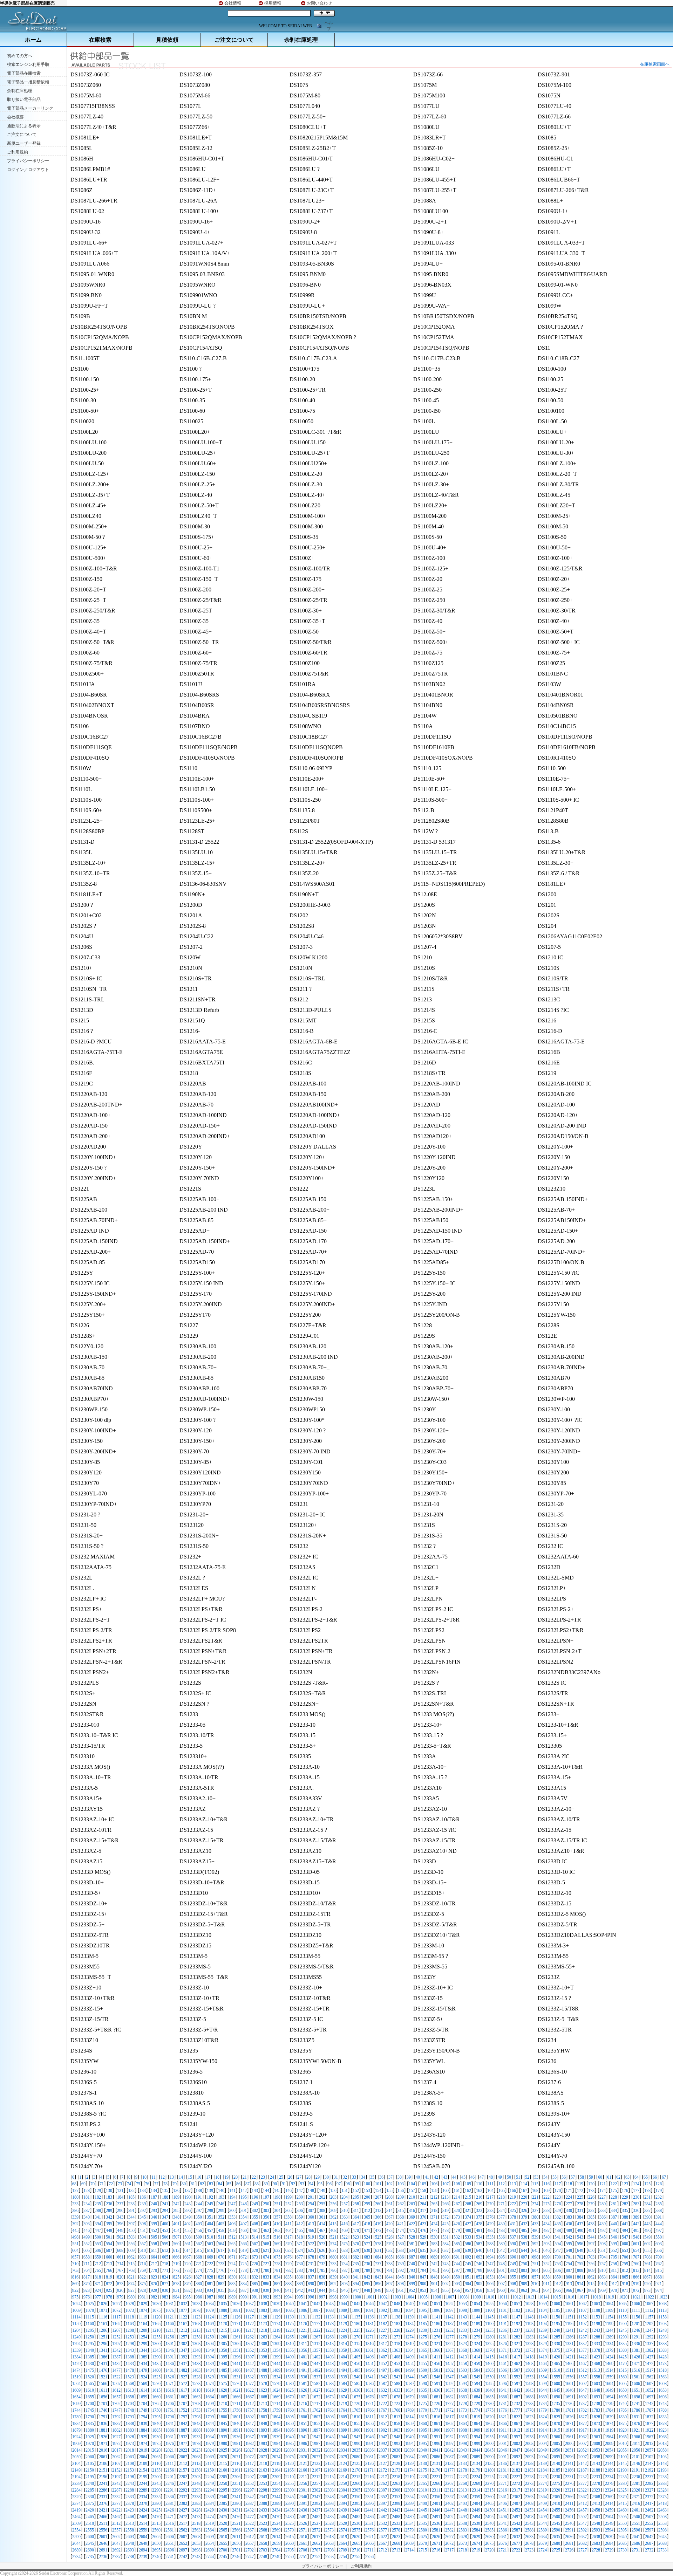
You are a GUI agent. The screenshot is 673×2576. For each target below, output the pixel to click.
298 (210, 2211)
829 (221, 2277)
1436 (170, 2364)
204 (345, 2197)
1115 (90, 2317)
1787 (649, 2410)
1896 (303, 2430)
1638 (463, 2390)
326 (524, 2211)
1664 (210, 2397)
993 (277, 2297)
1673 (329, 2397)
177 (636, 2191)
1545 (423, 2377)
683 (367, 2257)
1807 (316, 2417)
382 (558, 2217)
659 (98, 2257)
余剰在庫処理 (301, 40)
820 (120, 2277)
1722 (383, 2404)
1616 (170, 2390)
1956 (503, 2437)
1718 (329, 2404)
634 (412, 2250)
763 (75, 2270)
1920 (623, 2430)
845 (401, 2277)
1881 (103, 2430)
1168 (196, 2324)
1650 (623, 2390)
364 (356, 2217)
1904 (409, 2430)
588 (490, 2244)
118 (569, 2184)
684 (378, 2257)
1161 (103, 2324)
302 (255, 2211)
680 (333, 2257)
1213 (196, 2330)
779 (255, 2270)
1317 (383, 2344)
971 (625, 2290)
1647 (583, 2390)
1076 (170, 2310)
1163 (130, 2324)
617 (221, 2250)
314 (389, 2211)
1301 (170, 2344)
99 (357, 2184)
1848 (263, 2424)
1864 (476, 2424)
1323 (463, 2344)
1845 (223, 2424)
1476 (103, 2370)
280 (603, 2204)
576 (356, 2244)
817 (87, 2277)
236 (109, 2204)
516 (277, 2237)
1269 (343, 2337)
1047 (383, 2304)
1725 (423, 2404)
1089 (343, 2310)
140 (221, 2191)
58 (582, 2177)
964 (546, 2290)
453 (165, 2231)
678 (311, 2257)
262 (401, 2204)
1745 (90, 2410)
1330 (556, 2344)
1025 (90, 2304)
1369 (476, 2350)
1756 (236, 2410)
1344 (143, 2350)
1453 (396, 2364)
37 (390, 2177)
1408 (396, 2357)
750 (524, 2264)
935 (221, 2290)
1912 (516, 2430)
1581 (303, 2384)
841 (356, 2277)
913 (569, 2284)
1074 (143, 2310)
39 (409, 2177)
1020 (623, 2297)
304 (277, 2211)
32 (345, 2177)
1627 (316, 2390)
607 (109, 2250)
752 (546, 2264)
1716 (303, 2404)
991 (255, 2297)
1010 (490, 2297)
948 (367, 2290)
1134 (343, 2317)
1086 (303, 2310)
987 (210, 2297)
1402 (316, 2357)
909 (524, 2284)
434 (546, 2224)
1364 (409, 2350)
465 (300, 2231)
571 (300, 2244)
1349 (210, 2350)
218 (502, 2197)
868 (659, 2277)
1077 (183, 2310)
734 (345, 2264)
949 (378, 2290)
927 (131, 2290)
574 (333, 2244)
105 (423, 2184)
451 (143, 2231)
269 (479, 2204)
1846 (236, 2424)
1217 (250, 2330)
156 (401, 2191)
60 (600, 2177)
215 (468, 2197)
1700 (90, 2404)
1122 (183, 2317)
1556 (569, 2377)
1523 (130, 2377)
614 (188, 2250)
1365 (423, 2350)
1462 (516, 2364)
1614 (143, 2390)
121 (603, 2184)
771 (165, 2270)
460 (244, 2231)
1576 (236, 2384)
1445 (290, 2364)
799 (479, 2270)
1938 (263, 2437)
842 (367, 2277)
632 (389, 2250)
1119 (143, 2317)
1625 (290, 2390)
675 (277, 2257)
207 (378, 2197)
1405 (356, 2357)
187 (154, 2197)
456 (199, 2231)
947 (356, 2290)
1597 (516, 2384)
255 (322, 2204)
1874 (609, 2424)
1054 (476, 2304)
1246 (636, 2330)
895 (367, 2284)
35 (372, 2177)
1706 (170, 2404)
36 (381, 2177)
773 (188, 2270)
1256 (170, 2337)
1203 (662, 2324)
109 (468, 2184)
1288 (596, 2337)
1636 (436, 2390)
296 (188, 2211)
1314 (343, 2344)
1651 (636, 2390)
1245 (623, 2330)
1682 (449, 2397)
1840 (156, 2424)
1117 (116, 2317)
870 (87, 2284)
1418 (529, 2357)
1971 (103, 2444)
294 (165, 2211)
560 (176, 2244)
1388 (130, 2357)
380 (535, 2217)
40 (418, 2177)
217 (490, 2197)
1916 (569, 2430)
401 (176, 2224)
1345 (156, 2350)
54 (545, 2177)
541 (558, 2237)
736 (367, 2264)
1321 (436, 2344)
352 (221, 2217)
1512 (583, 2370)
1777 (516, 2410)
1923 (662, 2430)
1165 (156, 2324)
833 (266, 2277)
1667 (250, 2397)
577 (367, 2244)
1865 (489, 2424)
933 (199, 2290)
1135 (356, 2317)
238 (131, 2204)
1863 (463, 2424)
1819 (476, 2417)
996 (311, 2297)
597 (591, 2244)
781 (277, 2270)
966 (569, 2290)
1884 (143, 2430)
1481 (170, 2370)
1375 (556, 2350)
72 (111, 2184)
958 (479, 2290)
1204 (76, 2330)
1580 (290, 2384)
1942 (316, 2437)
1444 (276, 2364)
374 (468, 2217)
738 (389, 2264)
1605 (623, 2384)
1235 (489, 2330)
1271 (369, 2337)
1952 (449, 2437)
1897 (316, 2430)
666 (176, 2257)
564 (221, 2244)
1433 (130, 2364)
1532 (250, 2377)
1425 (623, 2357)
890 (311, 2284)
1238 (529, 2330)
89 (266, 2184)
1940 (290, 2437)
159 (434, 2191)
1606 (636, 2384)
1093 (396, 2310)
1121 (170, 2317)
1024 (76, 2304)
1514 (609, 2370)
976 (87, 2297)
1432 (116, 2364)
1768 (396, 2410)
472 (378, 2231)
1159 (76, 2324)
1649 (609, 2390)
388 (625, 2217)
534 (479, 2237)
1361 (369, 2350)
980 (131, 2297)
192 (210, 2197)
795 (434, 2270)
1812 (383, 2417)
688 (423, 2257)
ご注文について (234, 40)
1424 (609, 2357)
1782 (583, 2410)
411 (288, 2224)
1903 (396, 2430)
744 (457, 2264)
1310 (290, 2344)
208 (389, 2197)
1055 (489, 2304)
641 (490, 2250)
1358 (329, 2350)
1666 (236, 2397)
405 (221, 2224)
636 (434, 2250)
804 (535, 2270)
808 (580, 2270)
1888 (196, 2430)
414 (322, 2224)
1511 (569, 2370)
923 (87, 2290)
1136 (369, 2317)
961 (513, 2290)
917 (614, 2284)
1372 (516, 2350)
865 (625, 2277)
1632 (383, 2390)
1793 (130, 2417)
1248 (662, 2330)
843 (378, 2277)
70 (93, 2184)
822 (143, 2277)
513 (244, 2237)
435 (558, 2224)
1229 (409, 2330)
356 (266, 2217)
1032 (183, 2304)
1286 (569, 2337)
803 (524, 2270)
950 (389, 2290)
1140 (423, 2317)
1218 (263, 2330)
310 (345, 2211)
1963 (596, 2437)
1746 (103, 2410)
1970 (90, 2444)
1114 (76, 2317)
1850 (290, 2424)
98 (348, 2184)
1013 (530, 2297)
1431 (103, 2364)
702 (580, 2257)
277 (569, 2204)
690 (446, 2257)
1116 (103, 2317)
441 (625, 2224)
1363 (396, 2350)
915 (591, 2284)
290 (120, 2211)
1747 (116, 2410)
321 (468, 2211)
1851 (303, 2424)
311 (356, 2211)
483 (502, 2231)
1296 (103, 2344)
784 (311, 2270)
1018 (597, 2297)
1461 (503, 2364)
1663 (196, 2397)
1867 (516, 2424)
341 (98, 2217)
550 (659, 2237)
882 (221, 2284)
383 (569, 2217)
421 (401, 2224)
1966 (636, 2437)
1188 (463, 2324)
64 (637, 2177)
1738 (596, 2404)
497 (659, 2231)
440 (614, 2224)
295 (176, 2211)
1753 (196, 2410)
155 (389, 2191)
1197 (583, 2324)
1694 (609, 2397)
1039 (276, 2304)
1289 (609, 2337)
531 (446, 2237)
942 (300, 2290)
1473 (662, 2364)
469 (345, 2231)
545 (603, 2237)
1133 (329, 2317)
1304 (210, 2344)
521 (333, 2237)
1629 (343, 2390)
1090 (356, 2310)
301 (244, 2211)
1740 (623, 2404)
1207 (116, 2330)
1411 (436, 2357)
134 (154, 2191)
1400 (290, 2357)
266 (446, 2204)
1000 (357, 2297)
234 (87, 2204)
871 (98, 2284)
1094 (409, 2310)
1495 (356, 2370)
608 (120, 2250)
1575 (223, 2384)
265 (434, 2204)
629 (356, 2250)
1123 (196, 2317)
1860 (423, 2424)
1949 (409, 2437)
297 (199, 2211)
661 (120, 2257)
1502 (449, 2370)
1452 (383, 2364)
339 (75, 2217)
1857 (383, 2424)
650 (591, 2250)
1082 (250, 2310)
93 (302, 2184)
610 (143, 2250)
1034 (210, 2304)
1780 (556, 2410)
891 (322, 2284)
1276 (436, 2337)
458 (221, 2231)
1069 (76, 2310)
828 (210, 2277)
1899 (343, 2430)
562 (199, 2244)
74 (129, 2184)
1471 (636, 2364)
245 (210, 2204)
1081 (236, 2310)
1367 (449, 2350)
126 (659, 2184)
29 (318, 2177)
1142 (449, 2317)
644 (524, 2250)
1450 (356, 2364)
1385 (90, 2357)
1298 (130, 2344)
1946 (369, 2437)
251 (277, 2204)
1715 (290, 2404)
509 (199, 2237)
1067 (649, 2304)
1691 (569, 2397)
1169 (210, 2324)
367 (389, 2217)
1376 (569, 2350)
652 (614, 2250)
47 (482, 2177)
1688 (529, 2397)
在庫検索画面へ (655, 64)
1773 (463, 2410)
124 (636, 2184)
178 (647, 2191)
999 (345, 2297)
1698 (662, 2397)
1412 (449, 2357)
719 (176, 2264)
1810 (356, 2417)
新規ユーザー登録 (24, 143)
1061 (569, 2304)
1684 (476, 2397)
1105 (556, 2310)
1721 (369, 2404)
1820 (489, 2417)
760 (636, 2264)
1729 (476, 2404)
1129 (276, 2317)
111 (490, 2184)
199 (288, 2197)
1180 (356, 2324)
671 (232, 2257)
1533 (263, 2377)
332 (591, 2211)
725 (244, 2264)
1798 (196, 2417)
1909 (476, 2430)
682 (356, 2257)
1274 (409, 2337)
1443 (263, 2364)
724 (232, 2264)
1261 (236, 2337)
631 (378, 2250)
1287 (583, 2337)
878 (176, 2284)
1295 (90, 2344)
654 (636, 2250)
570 (288, 2244)
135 (165, 2191)
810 (603, 2270)
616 (210, 2250)
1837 (116, 2424)
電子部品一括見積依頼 (28, 82)
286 (75, 2211)
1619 (210, 2390)
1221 (303, 2330)
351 (210, 2217)
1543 (396, 2377)
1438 (196, 2364)
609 (131, 2250)
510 (210, 2237)
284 (647, 2204)
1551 (503, 2377)
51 (518, 2177)
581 (412, 2244)
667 (188, 2257)
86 (238, 2184)
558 (154, 2244)
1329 (543, 2344)
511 (221, 2237)
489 (569, 2231)
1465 (556, 2364)
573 (322, 2244)
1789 (76, 2417)
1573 (196, 2384)
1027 (116, 2304)
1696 (636, 2397)
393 (87, 2224)
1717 (316, 2404)
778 (244, 2270)
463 (277, 2231)
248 (244, 2204)
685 (389, 2257)
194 (232, 2197)
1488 (263, 2370)
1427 (649, 2357)
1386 (103, 2357)
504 (143, 2237)
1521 (103, 2377)
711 (87, 2264)
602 (647, 2244)
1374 (543, 2350)
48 (491, 2177)
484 (513, 2231)
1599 (543, 2384)
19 (226, 2177)
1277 (449, 2337)
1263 (263, 2337)
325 (513, 2211)
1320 (423, 2344)
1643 (529, 2390)
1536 (303, 2377)
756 (591, 2264)
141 (232, 2191)
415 (333, 2224)
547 (625, 2237)
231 (647, 2197)
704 (603, 2257)
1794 (143, 2417)
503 (131, 2237)
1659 (143, 2397)
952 (412, 2290)
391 (659, 2217)
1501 (436, 2370)
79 (175, 2184)
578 (378, 2244)
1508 (529, 2370)
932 (188, 2290)
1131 (303, 2317)
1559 (609, 2377)
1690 (556, 2397)
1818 (463, 2417)
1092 (383, 2310)
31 (336, 2177)
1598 (529, 2384)
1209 (143, 2330)
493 (614, 2231)
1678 (396, 2397)
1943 (329, 2437)
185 (131, 2197)
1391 (170, 2357)
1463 (529, 2364)
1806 (303, 2417)
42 (436, 2177)
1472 (649, 2364)
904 (468, 2284)
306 (300, 2211)
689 (434, 2257)
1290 (623, 2337)
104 (412, 2184)
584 (446, 2244)
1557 (583, 2377)
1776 (503, 2410)
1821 (503, 2417)
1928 (130, 2437)
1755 (223, 2410)
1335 (623, 2344)
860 (569, 2277)
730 (300, 2264)
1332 (583, 2344)
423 (423, 2224)
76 (147, 2184)
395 (109, 2224)
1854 (343, 2424)
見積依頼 (167, 40)
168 (535, 2191)
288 (98, 2211)
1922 (649, 2430)
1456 (436, 2364)
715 (131, 2264)
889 (300, 2284)
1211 (170, 2330)
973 (647, 2290)
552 (87, 2244)
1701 (103, 2404)
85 (229, 2184)
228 (614, 2197)
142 (244, 2191)
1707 (183, 2404)
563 (210, 2244)
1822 (516, 2417)
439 (603, 2224)
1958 (529, 2437)
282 (625, 2204)
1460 (489, 2364)
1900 (356, 2430)
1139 (409, 2317)
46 (473, 2177)
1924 (76, 2437)
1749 (143, 2410)
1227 (383, 2330)
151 (345, 2191)
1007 (450, 2297)
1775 (489, 2410)
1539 (343, 2377)
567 (255, 2244)
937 (244, 2290)
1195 (556, 2324)
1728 (463, 2404)
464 (288, 2231)
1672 (316, 2397)
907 (502, 2284)
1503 (463, 2370)
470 (356, 2231)
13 (172, 2177)
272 (513, 2204)
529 (423, 2237)
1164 (143, 2324)
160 (446, 2191)
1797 (183, 2417)
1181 (369, 2324)
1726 (436, 2404)
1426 (636, 2357)
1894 (276, 2430)
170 (558, 2191)
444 (659, 2224)
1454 (409, 2364)
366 (378, 2217)
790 (378, 2270)
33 (354, 2177)
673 (255, 2257)
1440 (223, 2364)
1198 (596, 2324)
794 (423, 2270)
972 (636, 2290)
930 (165, 2290)
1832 (649, 2417)
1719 (343, 2404)
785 (322, 2270)
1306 (236, 2344)
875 (143, 2284)
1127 (250, 2317)
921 (659, 2284)
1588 (396, 2384)
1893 (263, 2430)
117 (558, 2184)
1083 (263, 2310)
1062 (583, 2304)
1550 (489, 2377)
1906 (436, 2430)
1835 (90, 2424)
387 (614, 2217)
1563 (662, 2377)
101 (378, 2184)
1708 (196, 2404)
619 (244, 2250)
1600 (556, 2384)
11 (154, 2177)
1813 (396, 2417)
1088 (329, 2310)
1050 (423, 2304)
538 (524, 2237)
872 (109, 2284)
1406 (369, 2357)
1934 (210, 2437)
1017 (583, 2297)
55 (555, 2177)
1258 (196, 2337)
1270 (356, 2337)
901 (434, 2284)
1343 (130, 2350)
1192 (516, 2324)
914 (580, 2284)
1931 (170, 2437)
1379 (609, 2350)
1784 (609, 2410)
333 (603, 2211)
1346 (170, 2350)
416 (345, 2224)
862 (591, 2277)
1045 (356, 2304)
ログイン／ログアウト (28, 170)
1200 (623, 2324)
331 (580, 2211)
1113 (662, 2310)
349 (188, 2217)
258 (356, 2204)
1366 (436, 2350)
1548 (463, 2377)
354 (244, 2217)
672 (244, 2257)
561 (188, 2244)
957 (468, 2290)
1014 (543, 2297)
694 (490, 2257)
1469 (609, 2364)
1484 (210, 2370)
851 (468, 2277)
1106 (569, 2310)
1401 (303, 2357)
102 (389, 2184)
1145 (489, 2317)
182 (98, 2197)
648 (569, 2250)
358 (288, 2217)
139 (210, 2191)
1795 (156, 2417)
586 (468, 2244)
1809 (343, 2417)
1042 (316, 2304)
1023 (663, 2297)
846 (412, 2277)
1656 (103, 2397)
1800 (223, 2417)
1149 (543, 2317)
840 (345, 2277)
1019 (610, 2297)
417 (356, 2224)
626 (322, 2250)
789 (367, 2270)
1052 (449, 2304)
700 (558, 2257)
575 (345, 2244)
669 (210, 2257)
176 (625, 2191)
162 (468, 2191)
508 (188, 2237)
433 (535, 2224)
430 (502, 2224)
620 (255, 2250)
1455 (423, 2364)
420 (389, 2224)
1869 (543, 2424)
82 (202, 2184)
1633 (396, 2390)
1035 (223, 2304)
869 (75, 2284)
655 (647, 2250)
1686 (503, 2397)
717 (154, 2264)
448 (109, 2231)
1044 (343, 2304)
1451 (369, 2364)
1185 (423, 2324)
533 (468, 2237)
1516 (636, 2370)
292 (143, 2211)
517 (288, 2237)
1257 (183, 2337)
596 (580, 2244)
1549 (476, 2377)
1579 (276, 2384)
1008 (463, 2297)
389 (636, 2217)
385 (591, 2217)
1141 (436, 2317)
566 (244, 2244)
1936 (236, 2437)
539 (535, 2237)
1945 (356, 2437)
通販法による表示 (24, 126)
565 (232, 2244)
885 (255, 2284)
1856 (369, 2424)
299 (221, 2211)
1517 (649, 2370)
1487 (250, 2370)
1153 (596, 2317)
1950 (423, 2437)
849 (446, 2277)
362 (333, 2217)
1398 (263, 2357)
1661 (170, 2397)
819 (109, 2277)
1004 (410, 2297)
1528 (196, 2377)
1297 (116, 2344)
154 (378, 2191)
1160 (90, 2324)
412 (300, 2224)
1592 (449, 2384)
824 (165, 2277)
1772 (449, 2410)
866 (636, 2277)
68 (74, 2184)
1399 (276, 2357)
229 (625, 2197)
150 (333, 2191)
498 (75, 2237)
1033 (196, 2304)
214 (457, 2197)
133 (143, 2191)
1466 (569, 2364)
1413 (463, 2357)
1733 (529, 2404)
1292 (649, 2337)
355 (255, 2217)
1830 (623, 2417)
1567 (116, 2384)
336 (636, 2211)
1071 (103, 2310)
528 (412, 2237)
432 (524, 2224)
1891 (236, 2430)
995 (300, 2297)
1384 (76, 2357)
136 (176, 2191)
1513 (596, 2370)
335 (625, 2211)
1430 (90, 2364)
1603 (596, 2384)
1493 (329, 2370)
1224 (343, 2330)
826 (188, 2277)
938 (255, 2290)
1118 (130, 2317)
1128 (263, 2317)
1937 (250, 2437)
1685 (489, 2397)
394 (98, 2224)
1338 (662, 2344)
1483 (196, 2370)
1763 (329, 2410)
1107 (583, 2310)
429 (490, 2224)
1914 (543, 2430)
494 (625, 2231)
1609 (76, 2390)
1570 (156, 2384)
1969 (76, 2444)
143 (255, 2191)
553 (98, 2244)
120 (591, 2184)
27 (299, 2177)
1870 (556, 2424)
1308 (263, 2344)
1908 (463, 2430)
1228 (396, 2330)
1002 (383, 2297)
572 (311, 2244)
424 (434, 2224)
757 (603, 2264)
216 (479, 2197)
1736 (569, 2404)
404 (210, 2224)
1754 (210, 2410)
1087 (316, 2310)
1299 (143, 2344)
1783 (596, 2410)
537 (513, 2237)
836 (300, 2277)
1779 (543, 2410)
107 (446, 2184)
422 (412, 2224)
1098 (463, 2310)
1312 (316, 2344)
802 (513, 2270)
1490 (290, 2370)
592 (535, 2244)
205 (356, 2197)
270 (490, 2204)
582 (423, 2244)
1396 (236, 2357)
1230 (423, 2330)
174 (603, 2191)
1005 (423, 2297)
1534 (276, 2377)
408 (255, 2224)
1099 (476, 2310)
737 (378, 2264)
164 (490, 2191)
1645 (556, 2390)
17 (208, 2177)
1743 (662, 2404)
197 (266, 2197)
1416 (503, 2357)
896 (378, 2284)
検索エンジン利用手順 (28, 64)
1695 (623, 2397)
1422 (583, 2357)
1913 (529, 2430)
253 (300, 2204)
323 (490, 2211)
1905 (423, 2430)
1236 (503, 2330)
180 (75, 2197)
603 (659, 2244)
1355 (290, 2350)
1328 (529, 2344)
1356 (303, 2350)
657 (75, 2257)
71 (102, 2184)
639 (468, 2250)
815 (659, 2270)
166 (513, 2191)
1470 (623, 2364)
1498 (396, 2370)
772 (176, 2270)
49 (500, 2177)
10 (144, 2177)
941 (288, 2290)
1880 (90, 2430)
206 (367, 2197)
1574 (210, 2384)
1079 (210, 2310)
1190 (489, 2324)
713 (109, 2264)
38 (400, 2177)
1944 (343, 2437)
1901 (369, 2430)
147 (300, 2191)
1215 (223, 2330)
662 (131, 2257)
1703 (130, 2404)
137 (188, 2191)
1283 (529, 2337)
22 (254, 2177)
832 (255, 2277)
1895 (290, 2430)
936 (232, 2290)
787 (345, 2270)
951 (401, 2290)
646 (546, 2250)
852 (479, 2277)
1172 (250, 2324)
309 (333, 2211)
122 (614, 2184)
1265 (290, 2337)
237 (120, 2204)
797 (457, 2270)
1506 (503, 2370)
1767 (383, 2410)
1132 (316, 2317)
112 (502, 2184)
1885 (156, 2430)
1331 (569, 2344)
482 (490, 2231)
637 (446, 2250)
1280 (489, 2337)
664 (154, 2257)
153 (367, 2191)
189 (176, 2197)
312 (367, 2211)
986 (199, 2297)
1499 (409, 2370)
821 (131, 2277)
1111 (636, 2310)
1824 (543, 2417)
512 (232, 2237)
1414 (476, 2357)
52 (527, 2177)
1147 (516, 2317)
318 (434, 2211)
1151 (569, 2317)
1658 (130, 2397)
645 (535, 2250)
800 (490, 2270)
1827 (583, 2417)
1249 (76, 2337)
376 (490, 2217)
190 (188, 2197)
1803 (263, 2417)
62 (618, 2177)
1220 (290, 2330)
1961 (569, 2437)
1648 (596, 2390)
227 (603, 2197)
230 (636, 2197)
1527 (183, 2377)
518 (300, 2237)
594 (558, 2244)
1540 (356, 2377)
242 (176, 2204)
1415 (489, 2357)
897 (389, 2284)
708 (647, 2257)
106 (434, 2184)
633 (401, 2250)
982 (154, 2297)
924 (98, 2290)
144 (266, 2191)
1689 (543, 2397)
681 (345, 2257)
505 (154, 2237)
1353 (263, 2350)
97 (339, 2184)
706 (625, 2257)
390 (647, 2217)
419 (378, 2224)
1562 (649, 2377)
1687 (516, 2397)
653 (625, 2250)
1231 (436, 2330)
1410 (423, 2357)
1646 (569, 2390)
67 (664, 2177)
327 (535, 2211)
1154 (609, 2317)
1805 (290, 2417)
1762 (316, 2410)
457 (210, 2231)
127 (75, 2191)
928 (143, 2290)
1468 (596, 2364)
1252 (116, 2337)
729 (288, 2264)
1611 (103, 2390)
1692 (583, 2397)
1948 (396, 2437)
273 (524, 2204)
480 (468, 2231)
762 (659, 2264)
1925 (90, 2437)
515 (266, 2237)
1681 (436, 2397)
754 (569, 2264)
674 (266, 2257)
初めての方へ (20, 56)
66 (655, 2177)
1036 (236, 2304)
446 (87, 2231)
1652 (649, 2390)
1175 (290, 2324)
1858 (396, 2424)
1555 (556, 2377)
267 (457, 2204)
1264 (276, 2337)
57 (573, 2177)
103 (401, 2184)
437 (580, 2224)
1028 (130, 2304)
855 (513, 2277)
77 (156, 2184)
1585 (356, 2384)
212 (434, 2197)
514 (255, 2237)
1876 (636, 2424)
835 (288, 2277)
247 (232, 2204)
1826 (569, 2417)
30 (327, 2177)
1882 (116, 2430)
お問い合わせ (319, 3)
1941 (303, 2437)
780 (266, 2270)
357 (277, 2217)
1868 (529, 2424)
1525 (156, 2377)
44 (454, 2177)
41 (427, 2177)
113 (513, 2184)
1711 (236, 2404)
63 (627, 2177)
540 (546, 2237)
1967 (649, 2437)
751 (535, 2264)
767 (120, 2270)
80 (184, 2184)
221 (535, 2197)
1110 (623, 2310)
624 (300, 2250)
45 (463, 2177)
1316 (369, 2344)
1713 (263, 2404)
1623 (263, 2390)
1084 (276, 2310)
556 (131, 2244)
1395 (223, 2357)
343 (120, 2217)
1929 (143, 2437)
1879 (76, 2430)
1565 (90, 2384)
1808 (329, 2417)
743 (446, 2264)
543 (580, 2237)
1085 (290, 2310)
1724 (409, 2404)
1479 (143, 2370)
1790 (90, 2417)
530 (434, 2237)
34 (363, 2177)
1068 (662, 2304)
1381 (636, 2350)
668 (199, 2257)
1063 (596, 2304)
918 (625, 2284)
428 (479, 2224)
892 (333, 2284)
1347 (183, 2350)
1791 (103, 2417)
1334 (609, 2344)
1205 (90, 2330)
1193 (529, 2324)
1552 (516, 2377)
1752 (183, 2410)
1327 (516, 2344)
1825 (556, 2417)
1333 (596, 2344)
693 (479, 2257)
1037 (250, 2304)
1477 (116, 2370)
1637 (449, 2390)
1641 (503, 2390)
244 (199, 2204)
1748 (130, 2410)
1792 (116, 2417)
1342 (116, 2350)
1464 (543, 2364)
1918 (596, 2430)
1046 (369, 2304)
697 (524, 2257)
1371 (503, 2350)
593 (546, 2244)
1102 (516, 2310)
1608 (662, 2384)
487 (546, 2231)
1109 (609, 2310)
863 (603, 2277)
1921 (636, 2430)
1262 (250, 2337)
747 (490, 2264)
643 (513, 2250)
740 (412, 2264)
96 (329, 2184)
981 (143, 2297)
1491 (303, 2370)
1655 (90, 2397)
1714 (276, 2404)
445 (75, 2231)
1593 (463, 2384)
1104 (543, 2310)
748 (502, 2264)
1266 (303, 2337)
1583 (329, 2384)
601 (636, 2244)
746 (479, 2264)
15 (190, 2177)
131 (120, 2191)
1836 (103, 2424)
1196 (569, 2324)
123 (625, 2184)
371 (434, 2217)
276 (558, 2204)
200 (300, 2197)
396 (120, 2224)
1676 (369, 2397)
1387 (116, 2357)
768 (131, 2270)
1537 (316, 2377)
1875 (623, 2424)
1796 (170, 2417)
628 (345, 2250)
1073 (130, 2310)
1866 (503, 2424)
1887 (183, 2430)
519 (311, 2237)
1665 (223, 2397)
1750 (156, 2410)
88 (257, 2184)
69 (83, 2184)
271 (502, 2204)
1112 (649, 2310)
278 (580, 2204)
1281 (503, 2337)
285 (659, 2204)
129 (98, 2191)
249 (255, 2204)
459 (232, 2231)
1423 (596, 2357)
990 (244, 2297)
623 (288, 2250)
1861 (436, 2424)
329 (558, 2211)
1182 (383, 2324)
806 (558, 2270)
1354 (276, 2350)
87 (247, 2184)
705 (614, 2257)
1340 (90, 2350)
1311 (303, 2344)
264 (423, 2204)
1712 (250, 2404)
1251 (103, 2337)
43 (445, 2177)
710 (75, 2264)
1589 (409, 2384)
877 (165, 2284)
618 (232, 2250)
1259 (210, 2337)
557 (143, 2244)
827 (199, 2277)
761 (647, 2264)
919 (636, 2284)
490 (580, 2231)
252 (288, 2204)
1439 (210, 2364)
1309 (276, 2344)
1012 (517, 2297)
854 (502, 2277)
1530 (223, 2377)
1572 (183, 2384)
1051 (436, 2304)
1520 (90, 2377)
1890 (223, 2430)
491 (591, 2231)
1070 (90, 2310)
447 (98, 2231)
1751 (170, 2410)
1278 (463, 2337)
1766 (369, 2410)
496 (647, 2231)
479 (457, 2231)
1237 (516, 2330)
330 (569, 2211)
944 (322, 2290)
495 (636, 2231)
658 (87, 2257)
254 (311, 2204)
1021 (637, 2297)
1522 (116, 2377)
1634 (409, 2390)
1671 (303, 2397)
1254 (143, 2337)
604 (75, 2250)
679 (322, 2257)
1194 (543, 2324)
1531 (236, 2377)
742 (434, 2264)
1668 (263, 2397)
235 (98, 2204)
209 (401, 2197)
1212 (183, 2330)
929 (154, 2290)
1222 (316, 2330)
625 (311, 2250)
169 (546, 2191)
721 (199, 2264)
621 (266, 2250)
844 (389, 2277)
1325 (489, 2344)
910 (535, 2284)
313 (378, 2211)
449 (120, 2231)
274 (535, 2204)
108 (457, 2184)
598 (603, 2244)
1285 (556, 2337)
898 (401, 2284)
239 (143, 2204)
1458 (463, 2364)
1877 (649, 2424)
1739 (609, 2404)
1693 (596, 2397)
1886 (170, 2430)
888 (288, 2284)
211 (423, 2197)
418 (367, 2224)
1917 (583, 2430)
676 (288, 2257)
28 (308, 2177)
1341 (103, 2350)
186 (143, 2197)
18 (217, 2177)
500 (98, 2237)
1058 (529, 2304)
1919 (609, 2430)
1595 (489, 2384)
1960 (556, 2437)
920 (647, 2284)
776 (221, 2270)
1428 (662, 2357)
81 (193, 2184)
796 (446, 2270)
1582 (316, 2384)
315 (401, 2211)
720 (188, 2264)
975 (75, 2297)
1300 (156, 2344)
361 (322, 2217)
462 (266, 2231)
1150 (556, 2317)
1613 (130, 2390)
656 (659, 2250)
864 (614, 2277)
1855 (356, 2424)
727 (266, 2264)
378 (513, 2217)
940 (277, 2290)
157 (412, 2191)
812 (625, 2270)
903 (457, 2284)
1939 (276, 2437)
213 (446, 2197)
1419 (543, 2357)
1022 (650, 2297)
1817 (449, 2417)
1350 (223, 2350)
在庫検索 (100, 40)
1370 (489, 2350)
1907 (449, 2430)
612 (165, 2250)
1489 (276, 2370)
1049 (409, 2304)
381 (546, 2217)
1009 (477, 2297)
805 (546, 2270)
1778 (529, 2410)
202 (322, 2197)
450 (131, 2231)
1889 (210, 2430)
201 (311, 2197)
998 (333, 2297)
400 (165, 2224)
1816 (436, 2417)
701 (569, 2257)
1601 (569, 2384)
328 (546, 2211)
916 (603, 2284)
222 (546, 2197)
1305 (223, 2344)
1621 (236, 2390)
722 (210, 2264)
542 (569, 2237)
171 (569, 2191)
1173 (263, 2324)
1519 (76, 2377)
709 (659, 2257)
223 (558, 2197)
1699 (76, 2404)
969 (603, 2290)
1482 (183, 2370)
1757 (250, 2410)
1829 (609, 2417)
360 (311, 2217)
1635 (423, 2390)
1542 (383, 2377)
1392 (183, 2357)
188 (165, 2197)
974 (659, 2290)
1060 (556, 2304)
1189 (476, 2324)
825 (176, 2277)
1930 (156, 2437)
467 (322, 2231)
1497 (383, 2370)
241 (165, 2204)
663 (143, 2257)
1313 (329, 2344)
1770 (423, 2410)
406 (232, 2224)
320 (457, 2211)
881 (210, 2284)
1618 (196, 2390)
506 (165, 2237)
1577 (250, 2384)
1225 (356, 2330)
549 (647, 2237)
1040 (290, 2304)
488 (558, 2231)
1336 (636, 2344)
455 (188, 2231)
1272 (383, 2337)
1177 (316, 2324)
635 (423, 2250)
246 (221, 2204)
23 (263, 2177)
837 (311, 2277)
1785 (623, 2410)
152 (356, 2191)
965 (558, 2290)
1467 (583, 2364)
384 (580, 2217)
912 (558, 2284)
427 (468, 2224)
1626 (303, 2390)
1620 (223, 2390)
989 (232, 2297)
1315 (356, 2344)
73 (120, 2184)
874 (131, 2284)
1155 (623, 2317)
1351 (236, 2350)
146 (288, 2191)
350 (199, 2217)
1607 (649, 2384)
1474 (76, 2370)
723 (221, 2264)
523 (356, 2237)
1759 (276, 2410)
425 (446, 2224)
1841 (170, 2424)
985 (188, 2297)
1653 (662, 2390)
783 (300, 2270)
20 (236, 2177)
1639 (476, 2390)
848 (434, 2277)
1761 (303, 2410)
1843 (196, 2424)
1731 (503, 2404)
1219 (276, 2330)
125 (647, 2184)
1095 (423, 2310)
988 (221, 2297)
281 (614, 2204)
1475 (90, 2370)
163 (479, 2191)
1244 (609, 2330)
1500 (423, 2370)
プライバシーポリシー (28, 161)
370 (423, 2217)
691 (457, 2257)
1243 (596, 2330)
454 (176, 2231)
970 (614, 2290)
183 (109, 2197)
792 (401, 2270)
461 (255, 2231)
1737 (583, 2404)
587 (479, 2244)
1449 (343, 2364)
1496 (369, 2370)
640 (479, 2250)
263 (412, 2204)
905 (479, 2284)
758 (614, 2264)
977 (98, 2297)
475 (412, 2231)
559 (165, 2244)
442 (636, 2224)
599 (614, 2244)
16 (199, 2177)
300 (232, 2211)
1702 (116, 2404)
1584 (343, 2384)
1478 (130, 2370)
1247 (649, 2330)
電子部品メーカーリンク (30, 108)
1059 (543, 2304)
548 (636, 2237)
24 (272, 2177)
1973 (130, 2444)
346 (154, 2217)
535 (490, 2237)
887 (277, 2284)
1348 (196, 2350)
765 (98, 2270)
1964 (609, 2437)
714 (120, 2264)
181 (87, 2197)
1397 (250, 2357)
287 (87, 2211)
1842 (183, 2424)
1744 (76, 2410)
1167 (183, 2324)
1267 (316, 2337)
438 (591, 2224)
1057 (516, 2304)
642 (502, 2250)
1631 (369, 2390)
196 (255, 2197)
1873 (596, 2424)
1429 (76, 2364)
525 (378, 2237)
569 (277, 2244)
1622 (250, 2390)
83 (211, 2184)
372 (446, 2217)
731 (311, 2264)
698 (535, 2257)
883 (232, 2284)
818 (98, 2277)
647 (558, 2250)
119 (580, 2184)
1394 (210, 2357)
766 (109, 2270)
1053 (463, 2304)
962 (524, 2290)
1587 (383, 2384)
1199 (609, 2324)
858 (546, 2277)
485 (524, 2231)
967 (580, 2290)
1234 (476, 2330)
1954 (476, 2437)
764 (87, 2270)
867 (647, 2277)
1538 (329, 2377)
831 (244, 2277)
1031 (170, 2304)
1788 (662, 2410)
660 (109, 2257)
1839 (143, 2424)
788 (356, 2270)
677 (300, 2257)
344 (131, 2217)
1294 (76, 2344)
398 (143, 2224)
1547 (449, 2377)
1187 (449, 2324)
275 (546, 2204)
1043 (329, 2304)
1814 (409, 2417)
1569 (143, 2384)
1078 (196, 2310)
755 (580, 2264)
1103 (529, 2310)
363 (345, 2217)
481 (479, 2231)
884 (244, 2284)
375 (479, 2217)
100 (367, 2184)
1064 (609, 2304)
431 (513, 2224)
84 (220, 2184)
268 (468, 2204)
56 (564, 2177)
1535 (290, 2377)
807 (569, 2270)
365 (367, 2217)
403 (199, 2224)
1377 (583, 2350)
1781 (569, 2410)
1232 (449, 2330)
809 (591, 2270)
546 (614, 2237)
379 (524, 2217)
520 (322, 2237)
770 (154, 2270)
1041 (303, 2304)
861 (580, 2277)
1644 (543, 2390)
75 (138, 2184)
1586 (369, 2384)
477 (434, 2231)
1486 (236, 2370)
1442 (250, 2364)
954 (434, 2290)
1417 (516, 2357)
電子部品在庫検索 (24, 73)
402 (188, 2224)
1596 (503, 2384)
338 (659, 2211)
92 (293, 2184)
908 (513, 2284)
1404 (343, 2357)
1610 (90, 2390)
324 (502, 2211)
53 (536, 2177)
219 (513, 2197)
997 (322, 2297)
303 (266, 2211)
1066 (636, 2304)
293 (154, 2211)
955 (446, 2290)
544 (591, 2237)
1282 (516, 2337)
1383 (662, 2350)
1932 (183, 2437)
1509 (543, 2370)
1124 (210, 2317)
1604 (609, 2384)
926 (120, 2290)
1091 (369, 2310)
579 (389, 2244)
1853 (329, 2424)
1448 (329, 2364)
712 (98, 2264)
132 (131, 2191)
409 (266, 2224)
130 (109, 2191)
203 (333, 2197)
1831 (636, 2417)
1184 (409, 2324)
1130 (290, 2317)
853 (490, 2277)
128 (87, 2191)
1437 (183, 2364)
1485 (223, 2370)
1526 (170, 2377)
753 (558, 2264)
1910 (489, 2430)
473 (389, 2231)
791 (389, 2270)
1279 (476, 2337)
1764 (343, 2410)
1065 (623, 2304)
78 (165, 2184)
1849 (276, 2424)
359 (300, 2217)
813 (636, 2270)
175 (614, 2191)
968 (591, 2290)
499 (87, 2237)
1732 (516, 2404)
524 (367, 2237)
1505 (489, 2370)
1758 (263, 2410)
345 (143, 2217)
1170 (223, 2324)
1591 (436, 2384)
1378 (596, 2350)
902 (446, 2284)
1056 (503, 2304)
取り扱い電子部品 (24, 100)
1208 (130, 2330)
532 (457, 2237)
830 (232, 2277)
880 (199, 2284)
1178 (329, 2324)
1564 (76, 2384)
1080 (223, 2310)
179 (659, 2191)
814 (647, 2270)
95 (320, 2184)
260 (378, 2204)
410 (277, 2224)
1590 (423, 2384)
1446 (303, 2364)
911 (546, 2284)
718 (165, 2264)
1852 (316, 2424)
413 (311, 2224)
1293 (662, 2337)
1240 (556, 2330)
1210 (156, 2330)
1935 (223, 2437)
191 (199, 2197)
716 (143, 2264)
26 (290, 2177)
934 (210, 2290)
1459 (476, 2364)
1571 (170, 2384)
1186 (436, 2324)
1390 (156, 2357)
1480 (156, 2370)
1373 (529, 2350)
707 (636, 2257)
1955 (489, 2437)
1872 (583, 2424)
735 (356, 2264)
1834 (76, 2424)
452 (154, 2231)
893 (345, 2284)
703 (591, 2257)
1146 (503, 2317)
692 (468, 2257)
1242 (583, 2330)
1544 (409, 2377)
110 (479, 2184)
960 (502, 2290)
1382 (649, 2350)
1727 (449, 2404)
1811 (369, 2417)
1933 (196, 2437)
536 (502, 2237)
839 (333, 2277)
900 (423, 2284)
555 (120, 2244)
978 (109, 2297)
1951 (436, 2437)
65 (646, 2177)
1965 (623, 2437)
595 (569, 2244)
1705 (156, 2404)
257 (345, 2204)
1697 (649, 2397)
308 (322, 2211)
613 (176, 2250)
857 (535, 2277)
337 (647, 2211)
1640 (489, 2390)
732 (322, 2264)
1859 (409, 2424)
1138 (396, 2317)
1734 (543, 2404)
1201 (636, 2324)
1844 (210, 2424)
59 (591, 2177)
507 (176, 2237)
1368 (463, 2350)
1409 (409, 2357)
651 (603, 2250)
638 (457, 2250)
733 (333, 2264)
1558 (596, 2377)
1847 (250, 2424)
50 (509, 2177)
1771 (436, 2410)
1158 (662, 2317)
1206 (103, 2330)
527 (401, 2237)
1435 (156, 2364)
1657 (116, 2397)
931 (176, 2290)
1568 (130, 2384)
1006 (437, 2297)
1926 (103, 2437)
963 (535, 2290)
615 (199, 2250)
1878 (662, 2424)
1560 (623, 2377)
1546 (436, 2377)
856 (524, 2277)
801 (502, 2270)
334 (614, 2211)
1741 (636, 2404)
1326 (503, 2344)
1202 (649, 2324)
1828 (596, 2417)
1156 (636, 2317)
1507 (516, 2370)
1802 (250, 2417)
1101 (503, 2310)
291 (131, 2211)
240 (154, 2204)
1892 (250, 2430)
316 (412, 2211)
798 (468, 2270)
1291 (636, 2337)
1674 (343, 2397)
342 (109, 2217)
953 (423, 2290)
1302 (183, 2344)
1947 (383, 2437)
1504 (476, 2370)
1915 (556, 2430)
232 (659, 2197)
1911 (503, 2430)
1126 (236, 2317)
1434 (143, 2364)
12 (163, 2177)
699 (546, 2257)
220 (524, 2197)
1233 (463, 2330)
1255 (156, 2337)
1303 (196, 2344)
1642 (516, 2390)
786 (333, 2270)
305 (288, 2211)
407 (244, 2224)
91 (284, 2184)
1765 (356, 2410)
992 (266, 2297)
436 (569, 2224)
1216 (236, 2330)
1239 (543, 2330)
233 (75, 2204)
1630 (356, 2390)
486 (535, 2231)
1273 (396, 2337)
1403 (329, 2357)
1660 (156, 2397)
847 (423, 2277)
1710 (223, 2404)
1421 (569, 2357)
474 (401, 2231)
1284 (543, 2337)
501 (109, 2237)
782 (288, 2270)
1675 (356, 2397)
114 (524, 2184)
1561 (636, 2377)
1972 (116, 2444)
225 (580, 2197)
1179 (343, 2324)
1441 (236, 2364)
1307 (250, 2344)
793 (412, 2270)
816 (75, 2277)
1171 (236, 2324)
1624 (276, 2390)
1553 (529, 2377)
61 (609, 2177)
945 (333, 2290)
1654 (76, 2397)
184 (120, 2197)
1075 (156, 2310)
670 (221, 2257)
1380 (623, 2350)
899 (412, 2284)
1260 (223, 2337)
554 (109, 2244)
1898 (329, 2430)
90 (275, 2184)
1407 (383, 2357)
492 (603, 2231)
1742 (649, 2404)
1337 (649, 2344)
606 (98, 2250)
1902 (383, 2430)
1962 (583, 2437)
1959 (543, 2437)
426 (457, 2224)
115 (535, 2184)
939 (266, 2290)
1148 (529, 2317)
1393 (196, 2357)
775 (210, 2270)
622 (277, 2250)
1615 (156, 2390)
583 (434, 2244)
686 (401, 2257)
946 (345, 2290)
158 (423, 2191)
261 (389, 2204)
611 (154, 2250)
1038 (263, 2304)
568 (266, 2244)
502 (120, 2237)
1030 (156, 2304)
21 (245, 2177)
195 (244, 2197)
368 (401, 2217)
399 (154, 2224)
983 (165, 2297)
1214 (210, 2330)
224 (569, 2197)
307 (311, 2211)
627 (333, 2250)
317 (423, 2211)
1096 (436, 2310)
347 (165, 2217)
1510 (556, 2370)
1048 (396, 2304)
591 (524, 2244)
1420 (556, 2357)
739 (401, 2264)
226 (591, 2197)
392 (75, 2224)
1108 (596, 2310)
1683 (463, 2397)
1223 (329, 2330)
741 (423, 2264)
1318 (396, 2344)
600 (625, 2244)
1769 (409, 2410)
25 (281, 2177)
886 (266, 2284)
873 (120, 2284)
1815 (423, 2417)
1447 (316, 2364)
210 (412, 2197)
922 (75, 2290)
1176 (303, 2324)
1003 (397, 2297)
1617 (183, 2390)
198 (277, 2197)
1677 (383, 2397)
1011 (503, 2297)
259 (367, 2204)
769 (143, 2270)
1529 (210, 2377)
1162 (116, 2324)
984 (176, 2297)
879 (188, 2284)
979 (120, 2297)
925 (109, 2290)
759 (625, 2264)
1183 (396, 2324)
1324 (476, 2344)
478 (446, 2231)
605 (87, 2250)
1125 (223, 2317)
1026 (103, 2304)
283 (636, 2204)
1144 (476, 2317)
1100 (489, 2310)
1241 (569, 2330)
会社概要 (15, 117)
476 (423, 2231)
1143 (463, 2317)
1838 (130, 2424)
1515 (623, 2370)
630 (367, 2250)
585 (457, 2244)
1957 (516, 2437)
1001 (370, 2297)
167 (524, 2191)
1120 (156, 2317)
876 (154, 2284)
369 (412, 2217)
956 (457, 2290)
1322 (449, 2344)
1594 (476, 2384)
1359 (343, 2350)
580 (401, 2244)
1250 (90, 2337)
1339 (76, 2350)
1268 (329, 2337)
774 (199, 2270)
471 (367, 2231)
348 (176, 2217)
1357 (316, 2350)
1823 (529, 2417)
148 (311, 2191)
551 (75, 2244)
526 (389, 2237)
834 (277, 2277)
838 (322, 2277)
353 (232, 2217)
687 (412, 2257)
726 (255, 2264)
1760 (290, 2410)
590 (513, 2244)
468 (333, 2231)
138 (199, 2191)
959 (490, 2290)
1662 (183, 2397)
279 (591, 2204)
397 (131, 2224)
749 (513, 2264)
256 (333, 2204)
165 (502, 2191)
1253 (130, 2337)
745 (468, 2264)
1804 (276, 2417)
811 (614, 2270)
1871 (569, 2424)
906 (490, 2284)
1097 (449, 2310)
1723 (396, 2404)
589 (502, 2244)
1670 (290, 2397)
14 (181, 2177)
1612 (116, 2390)
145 (277, 2191)
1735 (556, 2404)
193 (221, 2197)
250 (266, 2204)
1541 (369, 2377)
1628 (329, 2390)
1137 (383, 2317)
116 (546, 2184)
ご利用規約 (18, 152)
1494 (343, 2370)
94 (311, 2184)
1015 (557, 2297)
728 (277, 2264)
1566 (103, 2384)
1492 (316, 2370)
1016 (570, 2297)
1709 (210, 2404)
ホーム (33, 40)
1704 (143, 2404)
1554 (543, 2377)
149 (322, 2191)
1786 (636, 2410)
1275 (423, 2337)
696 (513, 2257)
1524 (143, 2377)
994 (288, 2297)
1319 (409, 2344)
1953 (463, 2437)
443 (647, 2224)
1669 (276, 2397)
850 (457, 2277)
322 (479, 2211)
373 (457, 2217)
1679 (409, 2397)
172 (580, 2191)
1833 (662, 2417)
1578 (263, 2384)
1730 (489, 2404)
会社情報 (233, 3)
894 (356, 2284)
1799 (210, 2417)
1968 (662, 2437)
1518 (662, 2370)
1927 (116, 2437)
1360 (356, 2350)
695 (502, 2257)
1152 (583, 2317)
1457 (449, 2364)
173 (591, 2191)
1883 (130, 2430)
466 (311, 2231)
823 (154, 2277)
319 (446, 2211)
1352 (250, 2350)
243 (188, 2204)
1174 (276, 2324)
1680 (423, 2397)
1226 (369, 2330)
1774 (476, 2410)
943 (311, 2290)
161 (457, 2191)
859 (558, 2277)
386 (603, 2217)
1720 (356, 2404)
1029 (143, 2304)
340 (87, 2217)
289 (109, 2211)
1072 (116, 2310)
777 (232, 2270)
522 (345, 2237)
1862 (449, 2424)
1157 (649, 2317)
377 (502, 2217)
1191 (503, 2324)
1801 (236, 2417)
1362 (383, 2350)
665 (165, 2257)
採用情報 (273, 3)
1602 (583, 2384)
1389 (143, 2357)
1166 (170, 2324)
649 (580, 2250)
